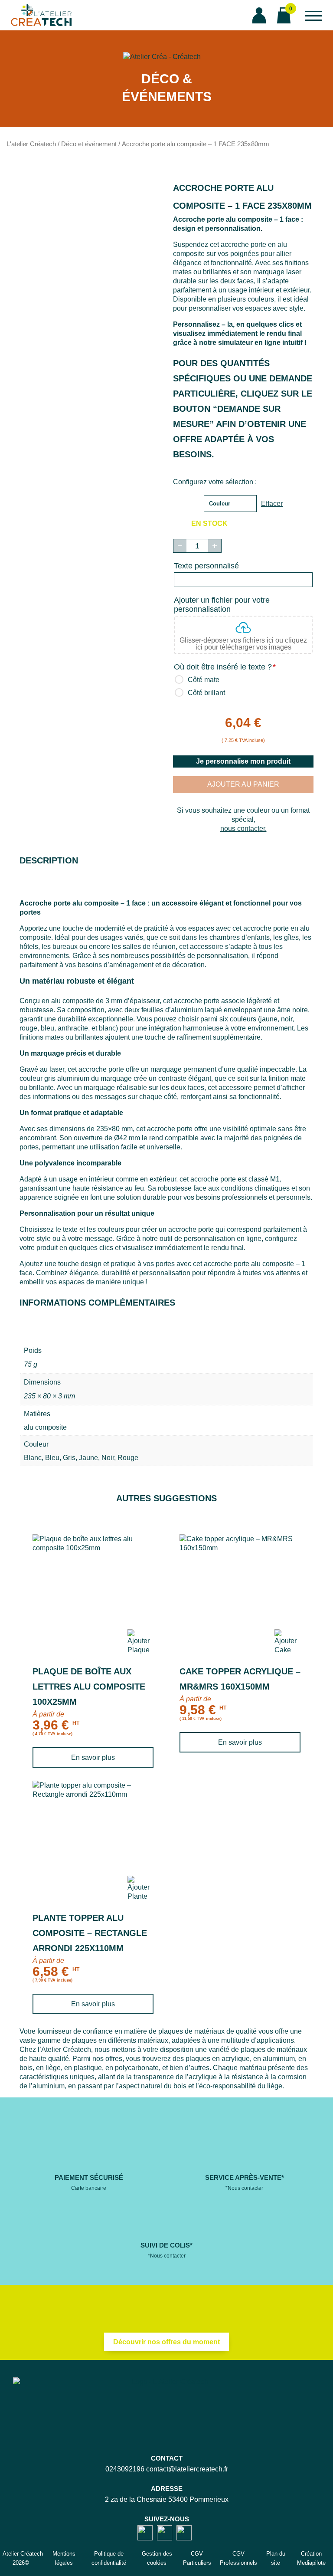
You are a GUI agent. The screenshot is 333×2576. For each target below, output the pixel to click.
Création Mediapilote (311, 2558)
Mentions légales (64, 2558)
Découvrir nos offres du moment (166, 2342)
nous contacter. (243, 829)
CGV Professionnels (238, 2558)
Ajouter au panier (243, 784)
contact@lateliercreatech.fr (187, 2469)
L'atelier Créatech (31, 144)
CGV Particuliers (197, 2558)
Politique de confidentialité (109, 2558)
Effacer (272, 504)
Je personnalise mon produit (243, 761)
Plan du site (276, 2558)
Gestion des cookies (157, 2558)
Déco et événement (89, 144)
